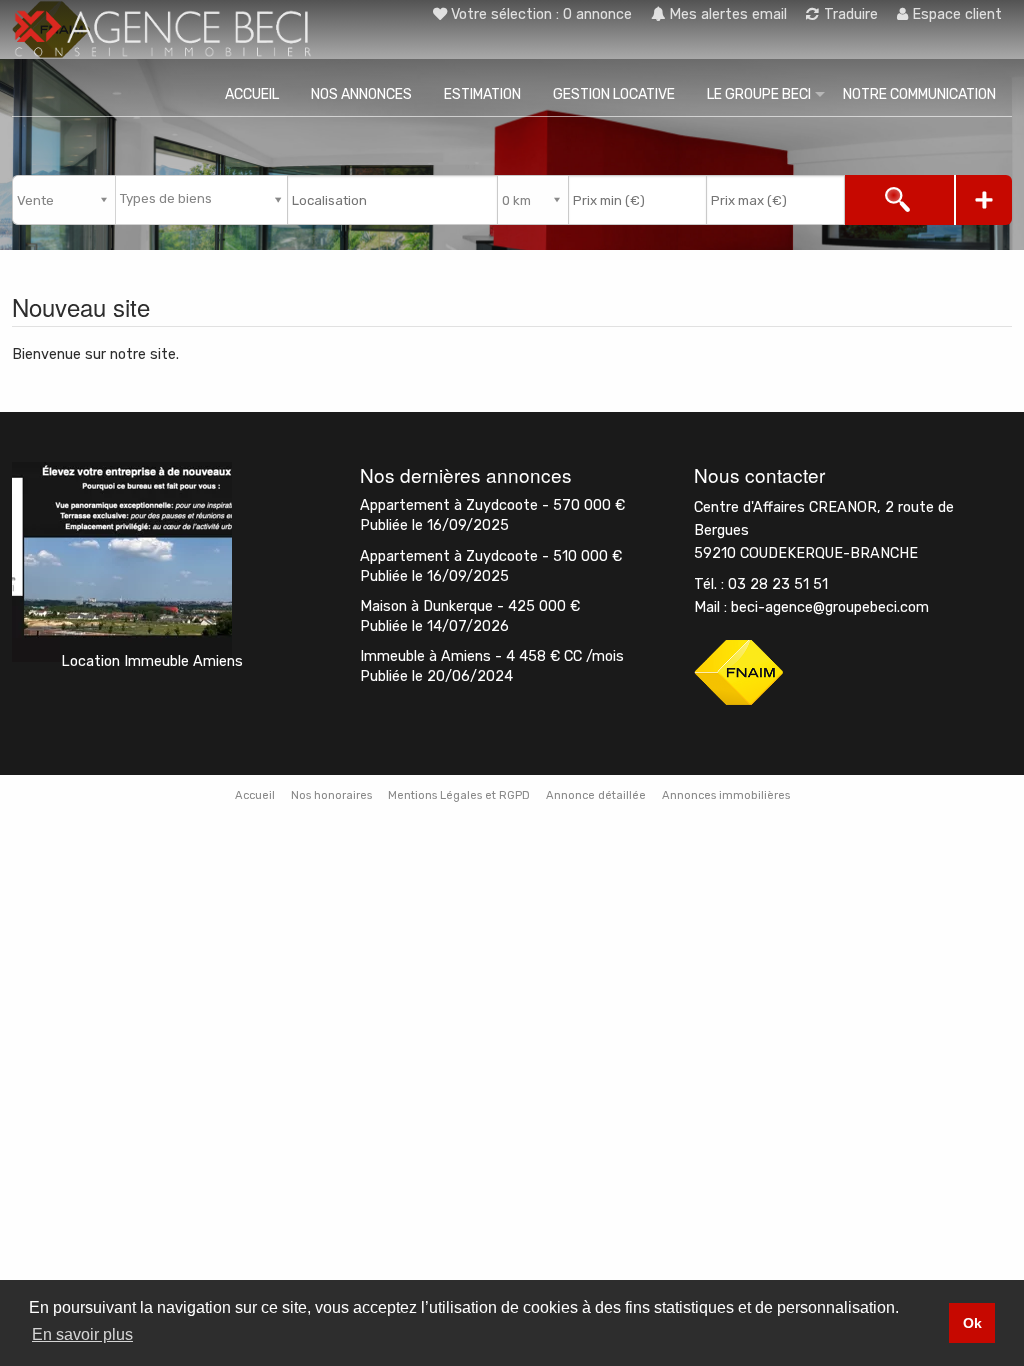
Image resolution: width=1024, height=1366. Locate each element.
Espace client (955, 14)
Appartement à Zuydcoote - (492, 505)
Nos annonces (361, 94)
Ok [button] (972, 1323)
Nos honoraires (331, 795)
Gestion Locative (614, 94)
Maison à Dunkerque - (470, 606)
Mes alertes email (726, 14)
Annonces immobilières (726, 795)
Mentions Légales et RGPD (459, 795)
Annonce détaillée (596, 795)
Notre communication (919, 94)
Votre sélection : (541, 14)
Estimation (482, 94)
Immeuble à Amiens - (492, 656)
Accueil (252, 94)
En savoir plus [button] (82, 1334)
